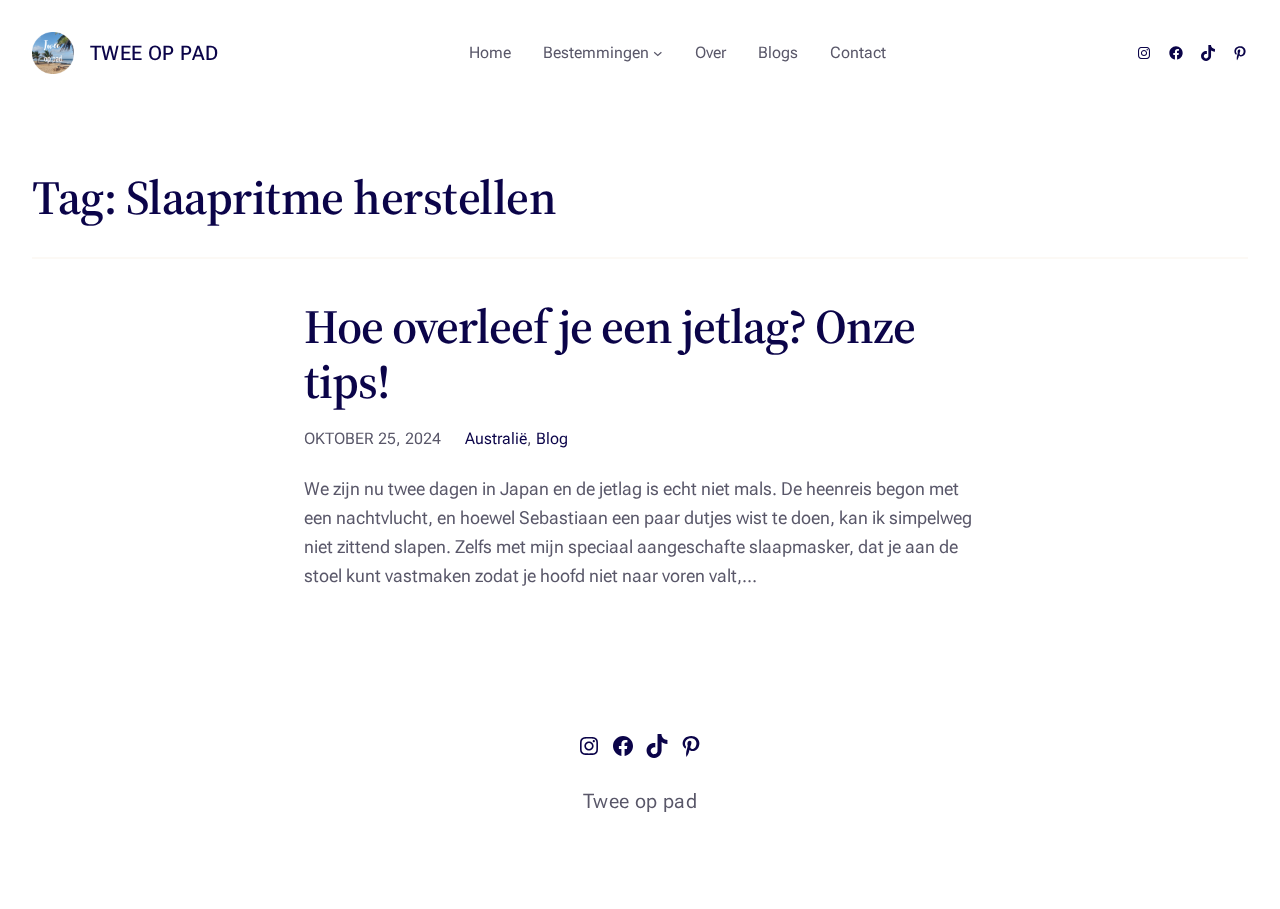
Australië (496, 438)
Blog (552, 438)
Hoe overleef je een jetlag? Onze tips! (609, 354)
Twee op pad (154, 53)
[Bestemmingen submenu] (658, 53)
